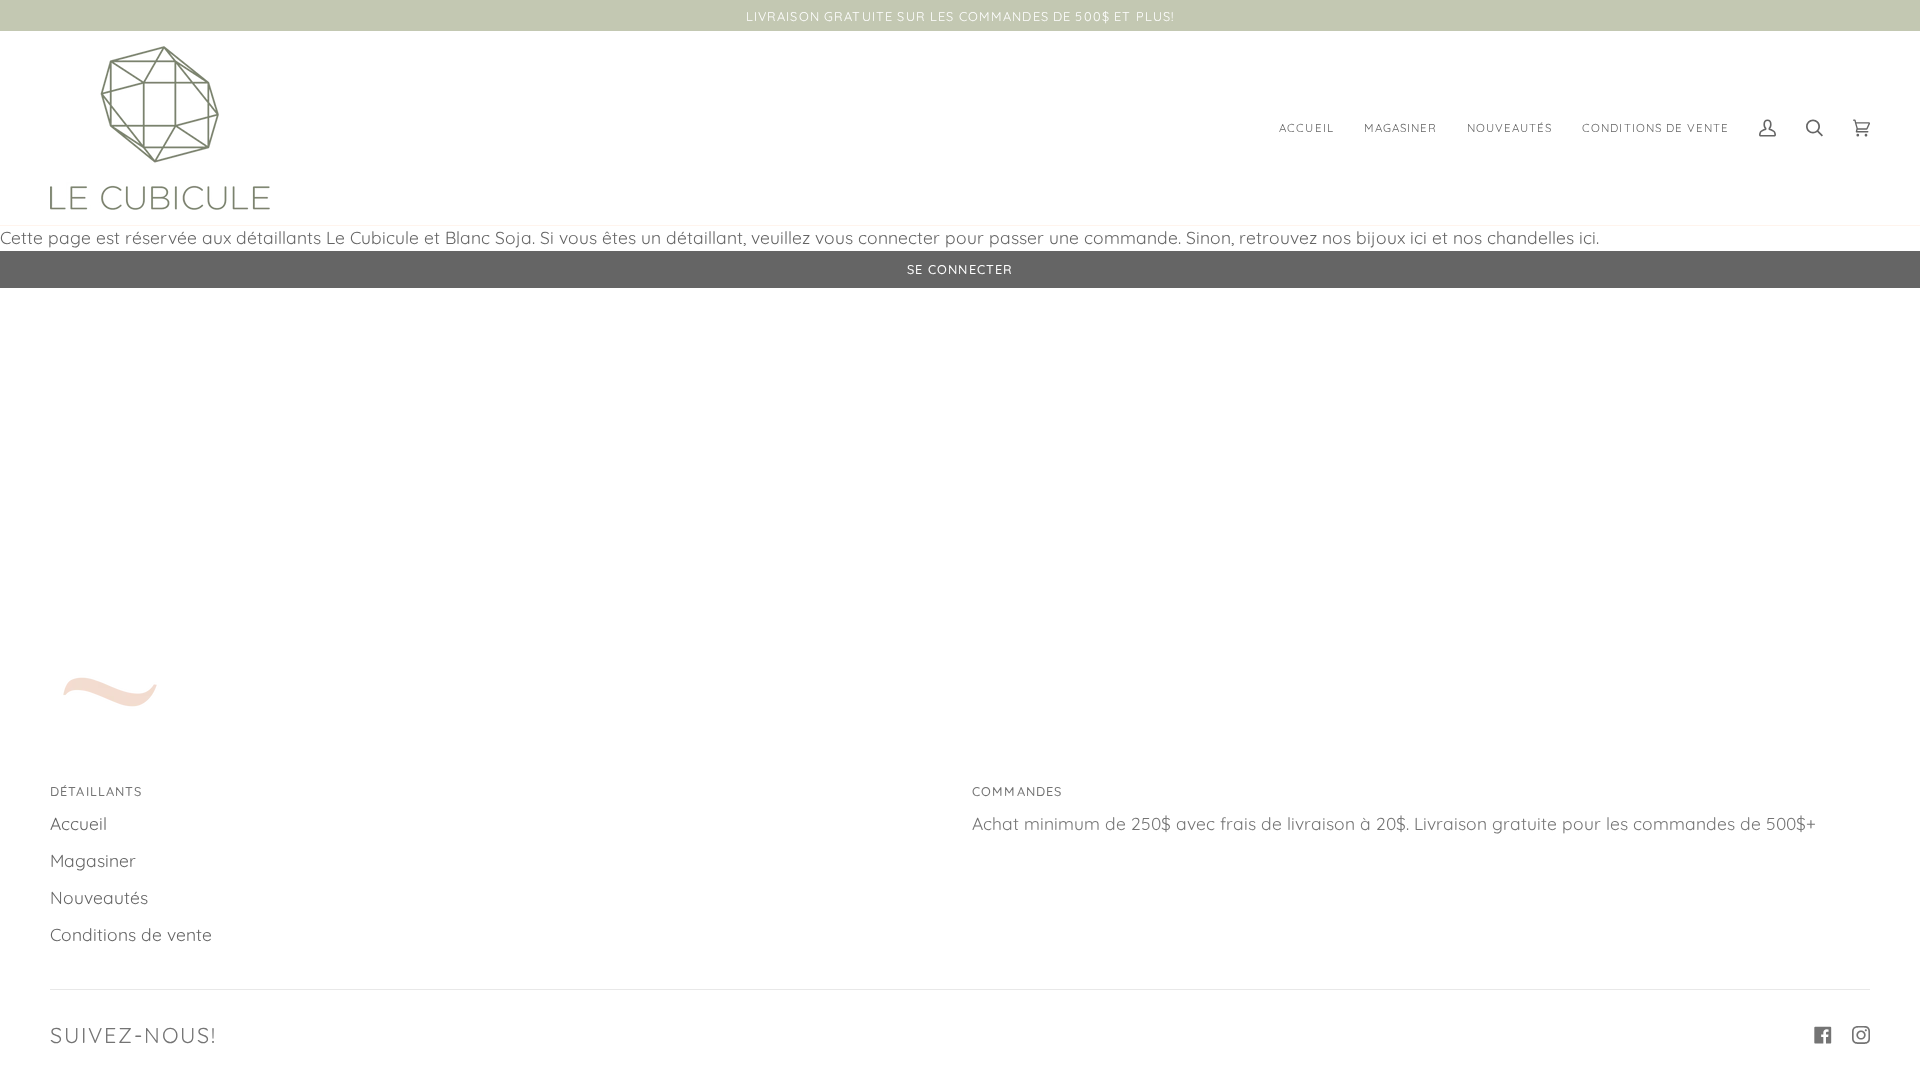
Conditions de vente (131, 934)
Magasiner (93, 860)
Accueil (78, 823)
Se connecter (960, 269)
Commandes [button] (1017, 791)
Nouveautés (99, 897)
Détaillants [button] (96, 791)
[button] (1400, 128)
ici (1418, 237)
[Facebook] (1823, 1035)
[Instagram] (1861, 1035)
